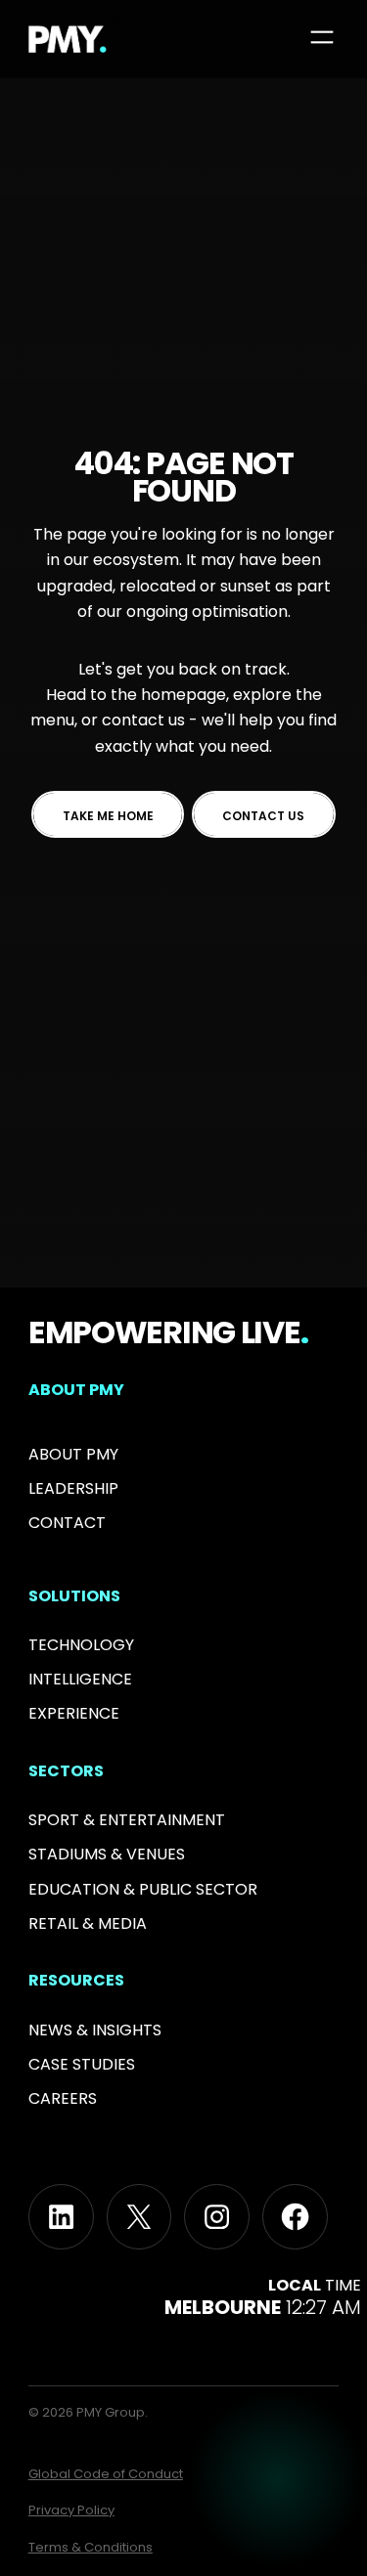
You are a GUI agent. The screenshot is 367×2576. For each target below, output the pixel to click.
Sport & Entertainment (127, 1820)
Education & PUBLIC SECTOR (143, 1889)
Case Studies (82, 2064)
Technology (81, 1645)
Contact (67, 1523)
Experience (74, 1713)
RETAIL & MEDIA (88, 1923)
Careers (63, 2098)
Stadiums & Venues (107, 1854)
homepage (183, 695)
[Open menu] (322, 37)
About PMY (73, 1454)
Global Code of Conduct (106, 2474)
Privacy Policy (71, 2510)
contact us (143, 720)
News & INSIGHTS (95, 2030)
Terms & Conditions (91, 2547)
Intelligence (80, 1679)
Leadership (73, 1488)
